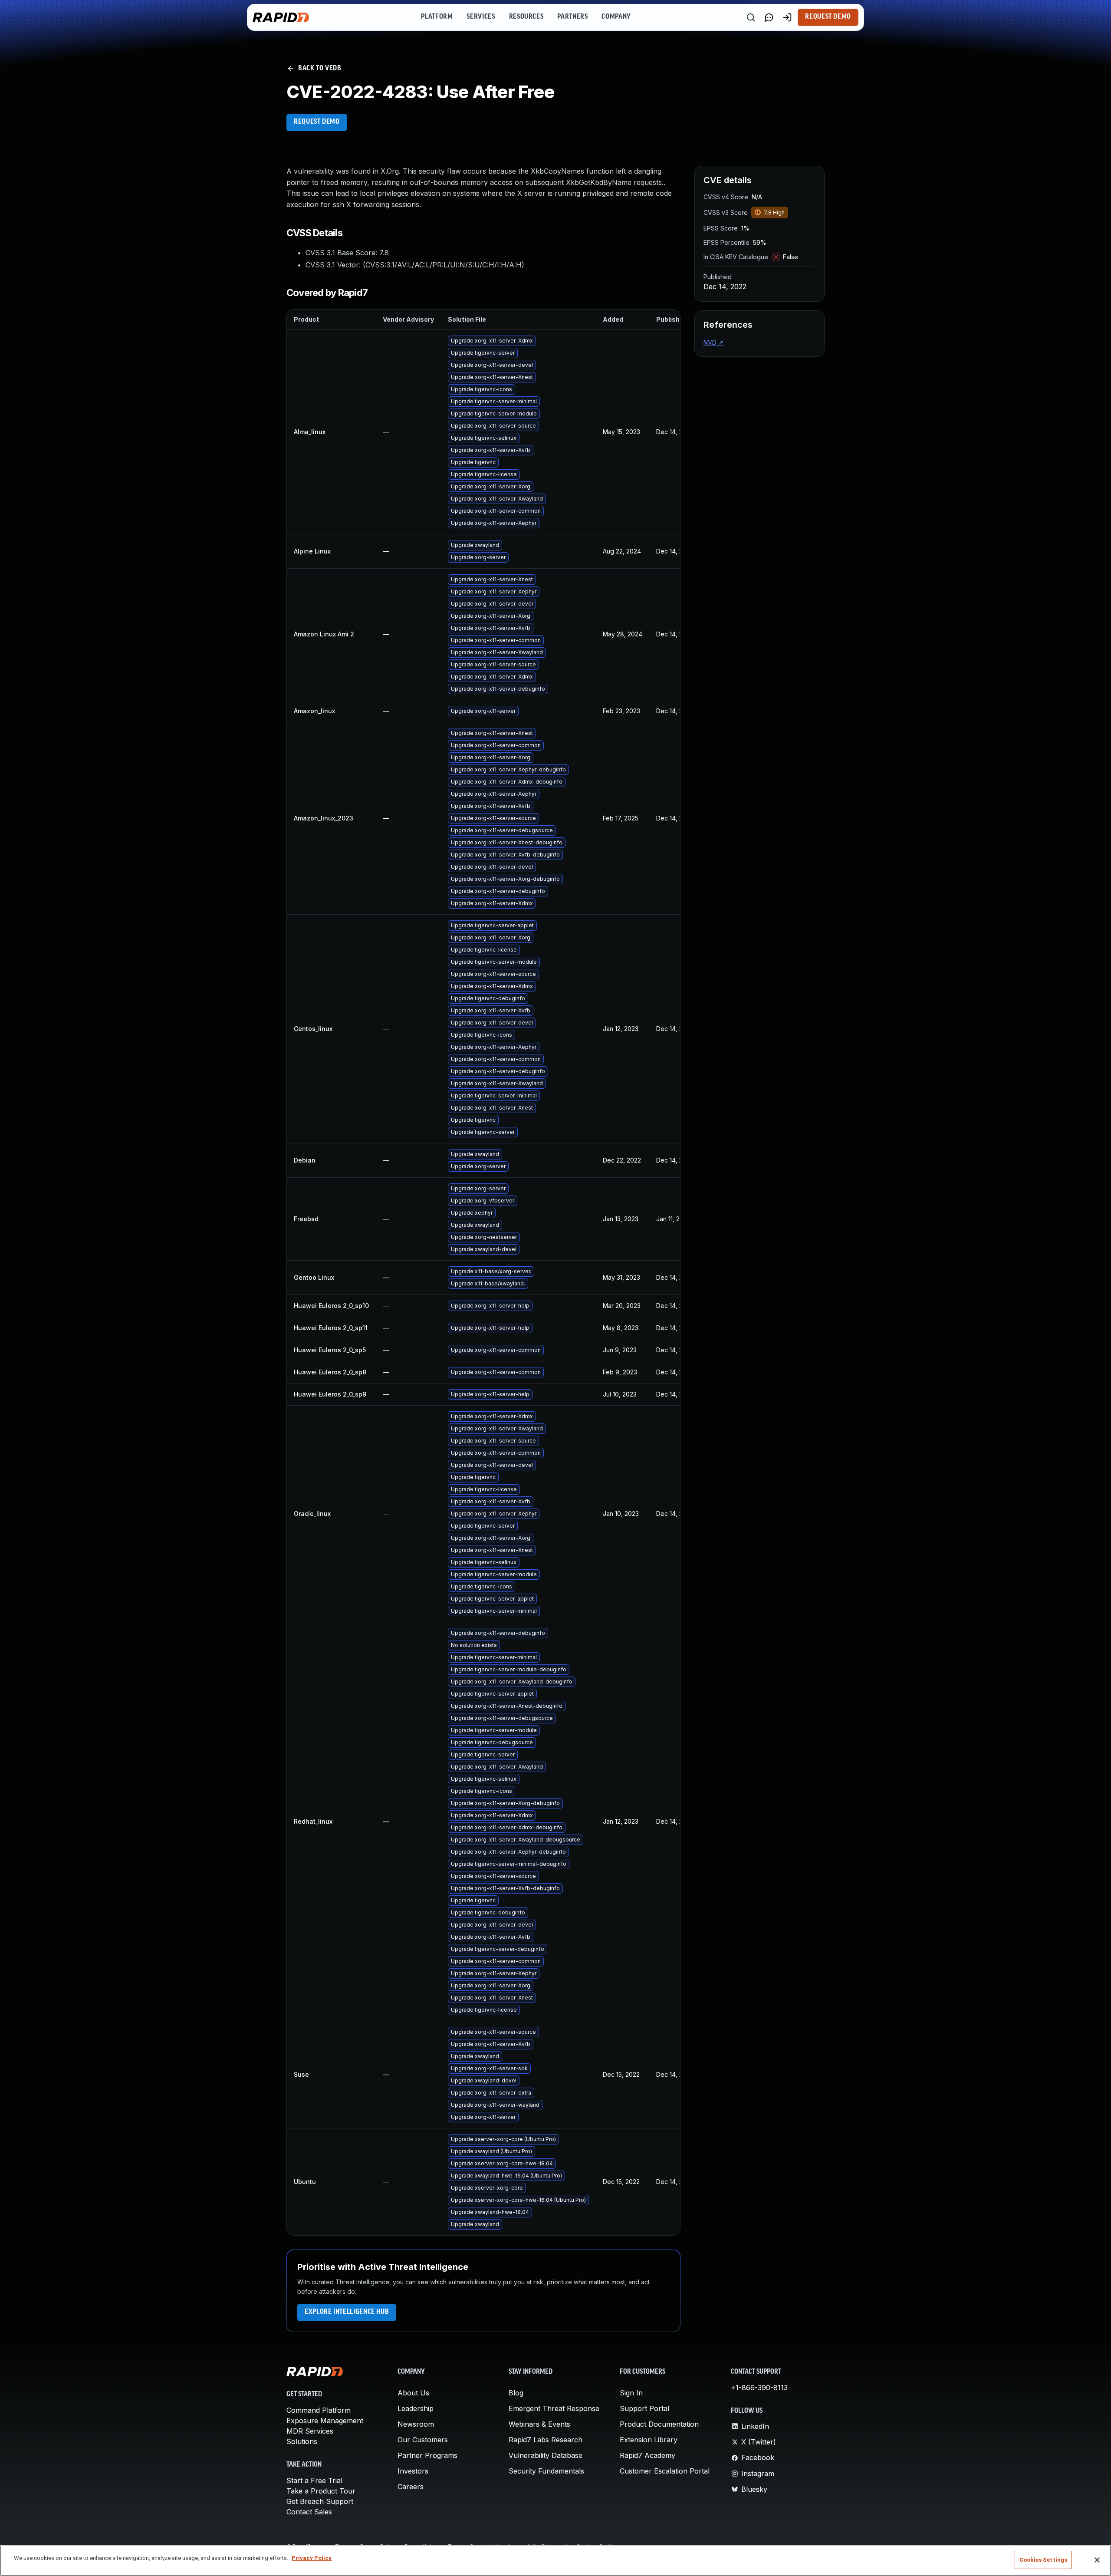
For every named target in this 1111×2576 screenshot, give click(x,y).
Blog (516, 2393)
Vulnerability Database (546, 2455)
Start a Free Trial (314, 2480)
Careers (411, 2487)
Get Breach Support (320, 2501)
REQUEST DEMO (317, 122)
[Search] (751, 17)
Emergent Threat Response (554, 2408)
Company (616, 17)
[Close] (1097, 2560)
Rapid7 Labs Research (546, 2440)
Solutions (302, 2441)
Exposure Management (325, 2421)
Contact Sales (309, 2512)
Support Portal (644, 2408)
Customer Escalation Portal (665, 2471)
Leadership (416, 2408)
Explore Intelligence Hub (347, 2312)
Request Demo (828, 17)
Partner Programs (427, 2455)
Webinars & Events (539, 2424)
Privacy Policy (312, 2558)
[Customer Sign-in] (787, 17)
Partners (572, 17)
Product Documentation (659, 2424)
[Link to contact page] (769, 17)
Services (481, 17)
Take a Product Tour (321, 2491)
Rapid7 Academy (648, 2455)
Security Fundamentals (546, 2471)
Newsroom (416, 2424)
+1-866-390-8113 (759, 2388)
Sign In (631, 2393)
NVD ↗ (713, 342)
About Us (413, 2393)
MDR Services (310, 2431)
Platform (437, 17)
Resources (526, 17)
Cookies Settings (1043, 2560)
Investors (413, 2471)
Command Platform (319, 2410)
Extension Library (649, 2440)
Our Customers (423, 2440)
